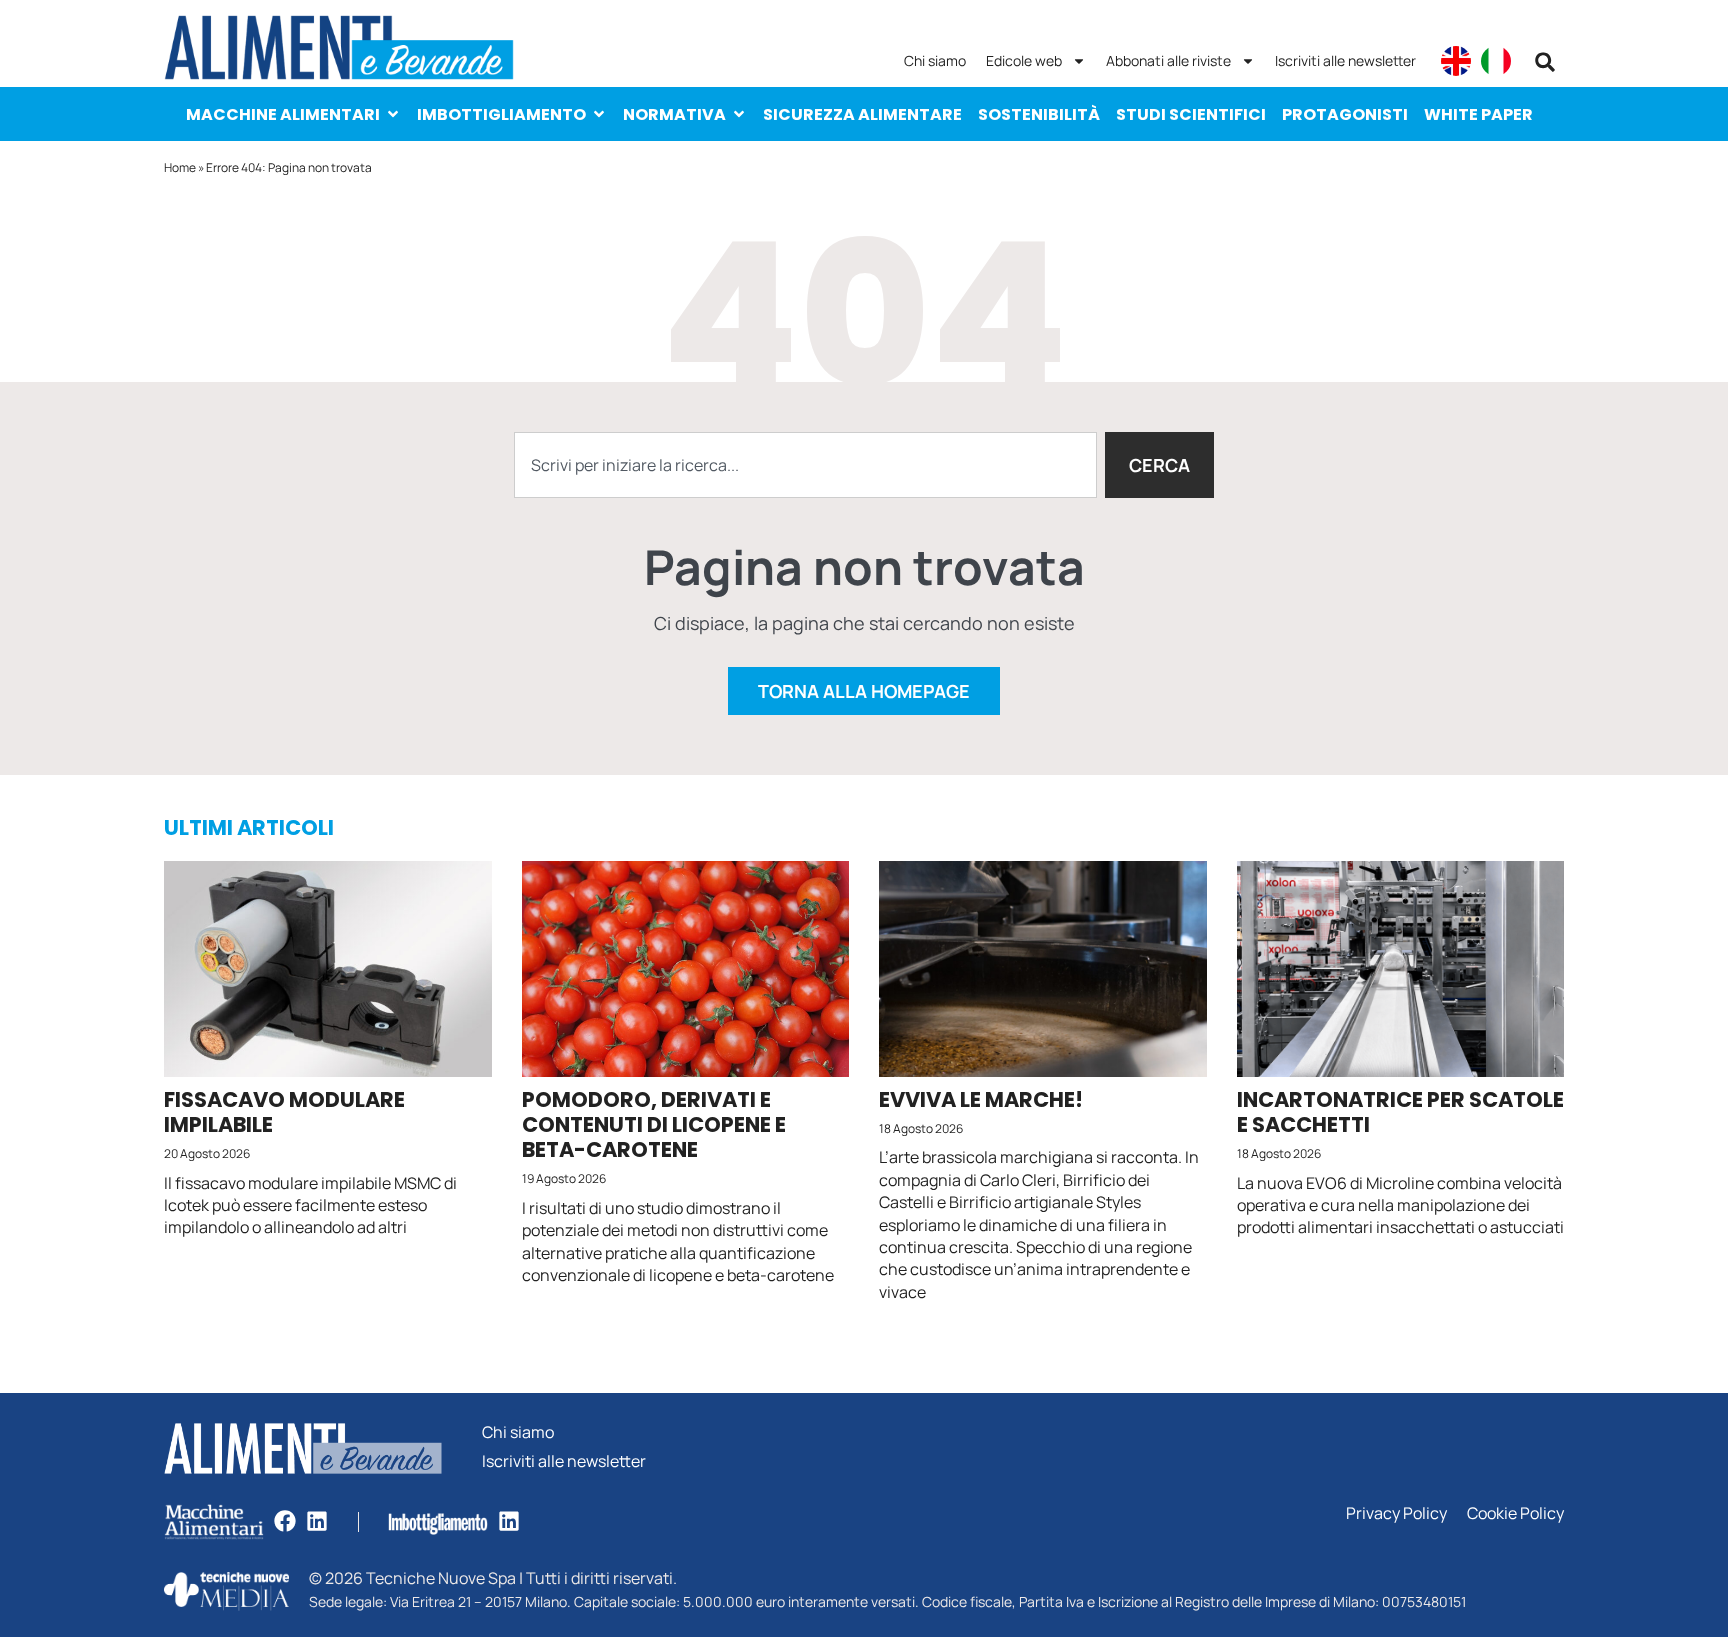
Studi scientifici (1191, 114)
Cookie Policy (1515, 1513)
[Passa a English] (1456, 61)
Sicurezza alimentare (862, 114)
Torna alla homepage (864, 691)
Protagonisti (1345, 114)
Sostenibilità (1039, 114)
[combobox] (805, 465)
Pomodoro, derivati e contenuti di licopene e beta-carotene (654, 1124)
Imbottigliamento (501, 114)
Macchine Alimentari (283, 114)
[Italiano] (1496, 61)
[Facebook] (285, 1521)
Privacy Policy (1396, 1513)
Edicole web (1024, 60)
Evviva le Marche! (981, 1099)
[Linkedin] (317, 1521)
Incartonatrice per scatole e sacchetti (1400, 1112)
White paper (1478, 114)
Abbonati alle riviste (1168, 60)
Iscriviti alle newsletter (1345, 60)
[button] (1545, 62)
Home (180, 167)
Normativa (674, 114)
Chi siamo (935, 60)
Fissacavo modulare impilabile (284, 1112)
